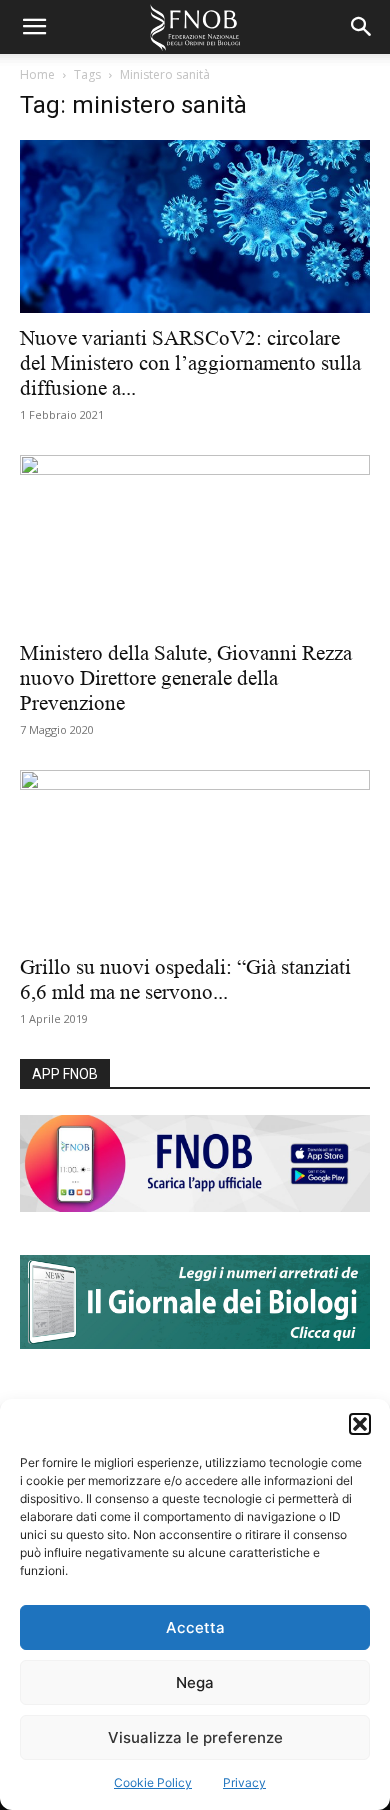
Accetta (195, 1627)
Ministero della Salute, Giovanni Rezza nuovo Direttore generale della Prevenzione (186, 678)
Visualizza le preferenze (195, 1737)
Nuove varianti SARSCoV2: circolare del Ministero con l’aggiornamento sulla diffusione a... (190, 363)
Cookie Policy (153, 1782)
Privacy (244, 1782)
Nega (195, 1682)
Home (37, 74)
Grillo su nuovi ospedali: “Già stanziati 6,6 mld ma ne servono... (185, 979)
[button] (360, 1424)
